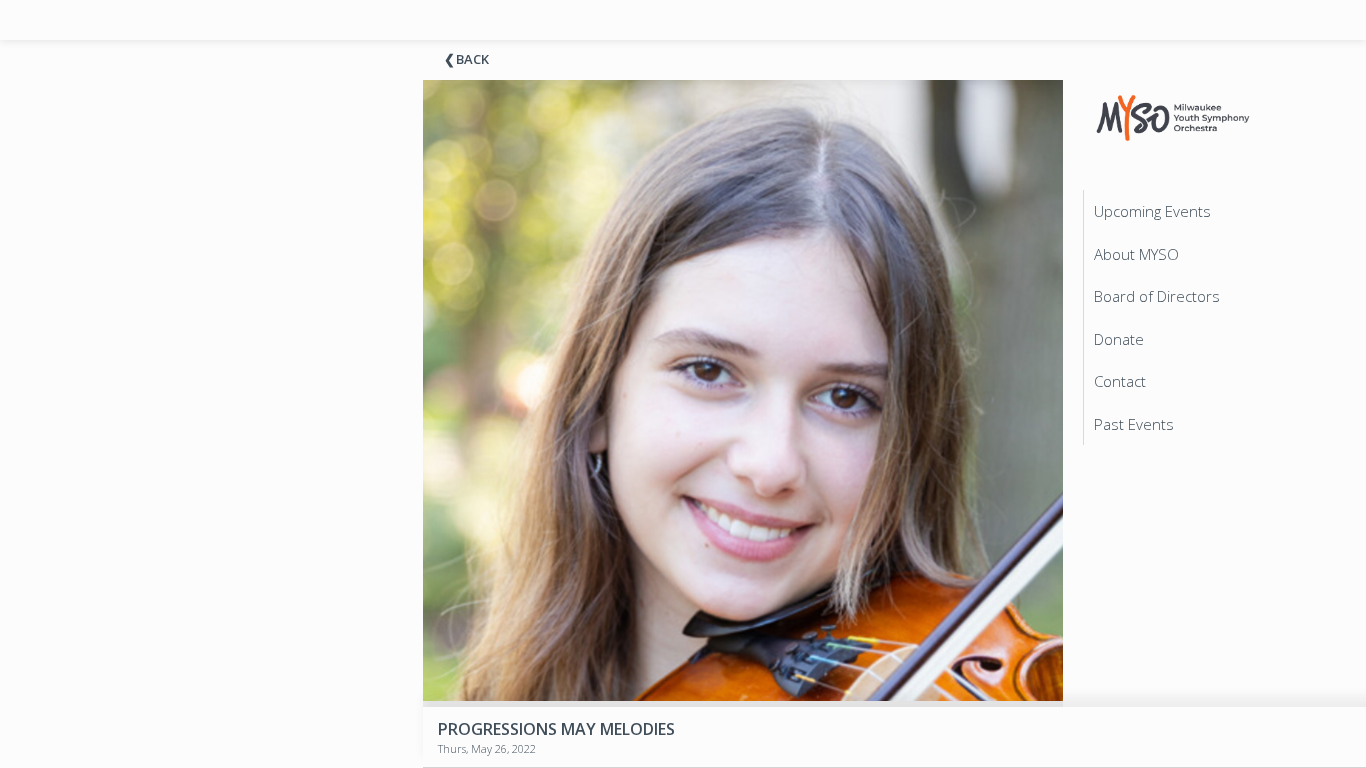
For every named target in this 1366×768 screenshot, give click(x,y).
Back (472, 59)
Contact (1120, 381)
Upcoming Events (1152, 211)
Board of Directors (1157, 296)
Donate (1119, 339)
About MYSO (1136, 254)
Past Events (1134, 424)
